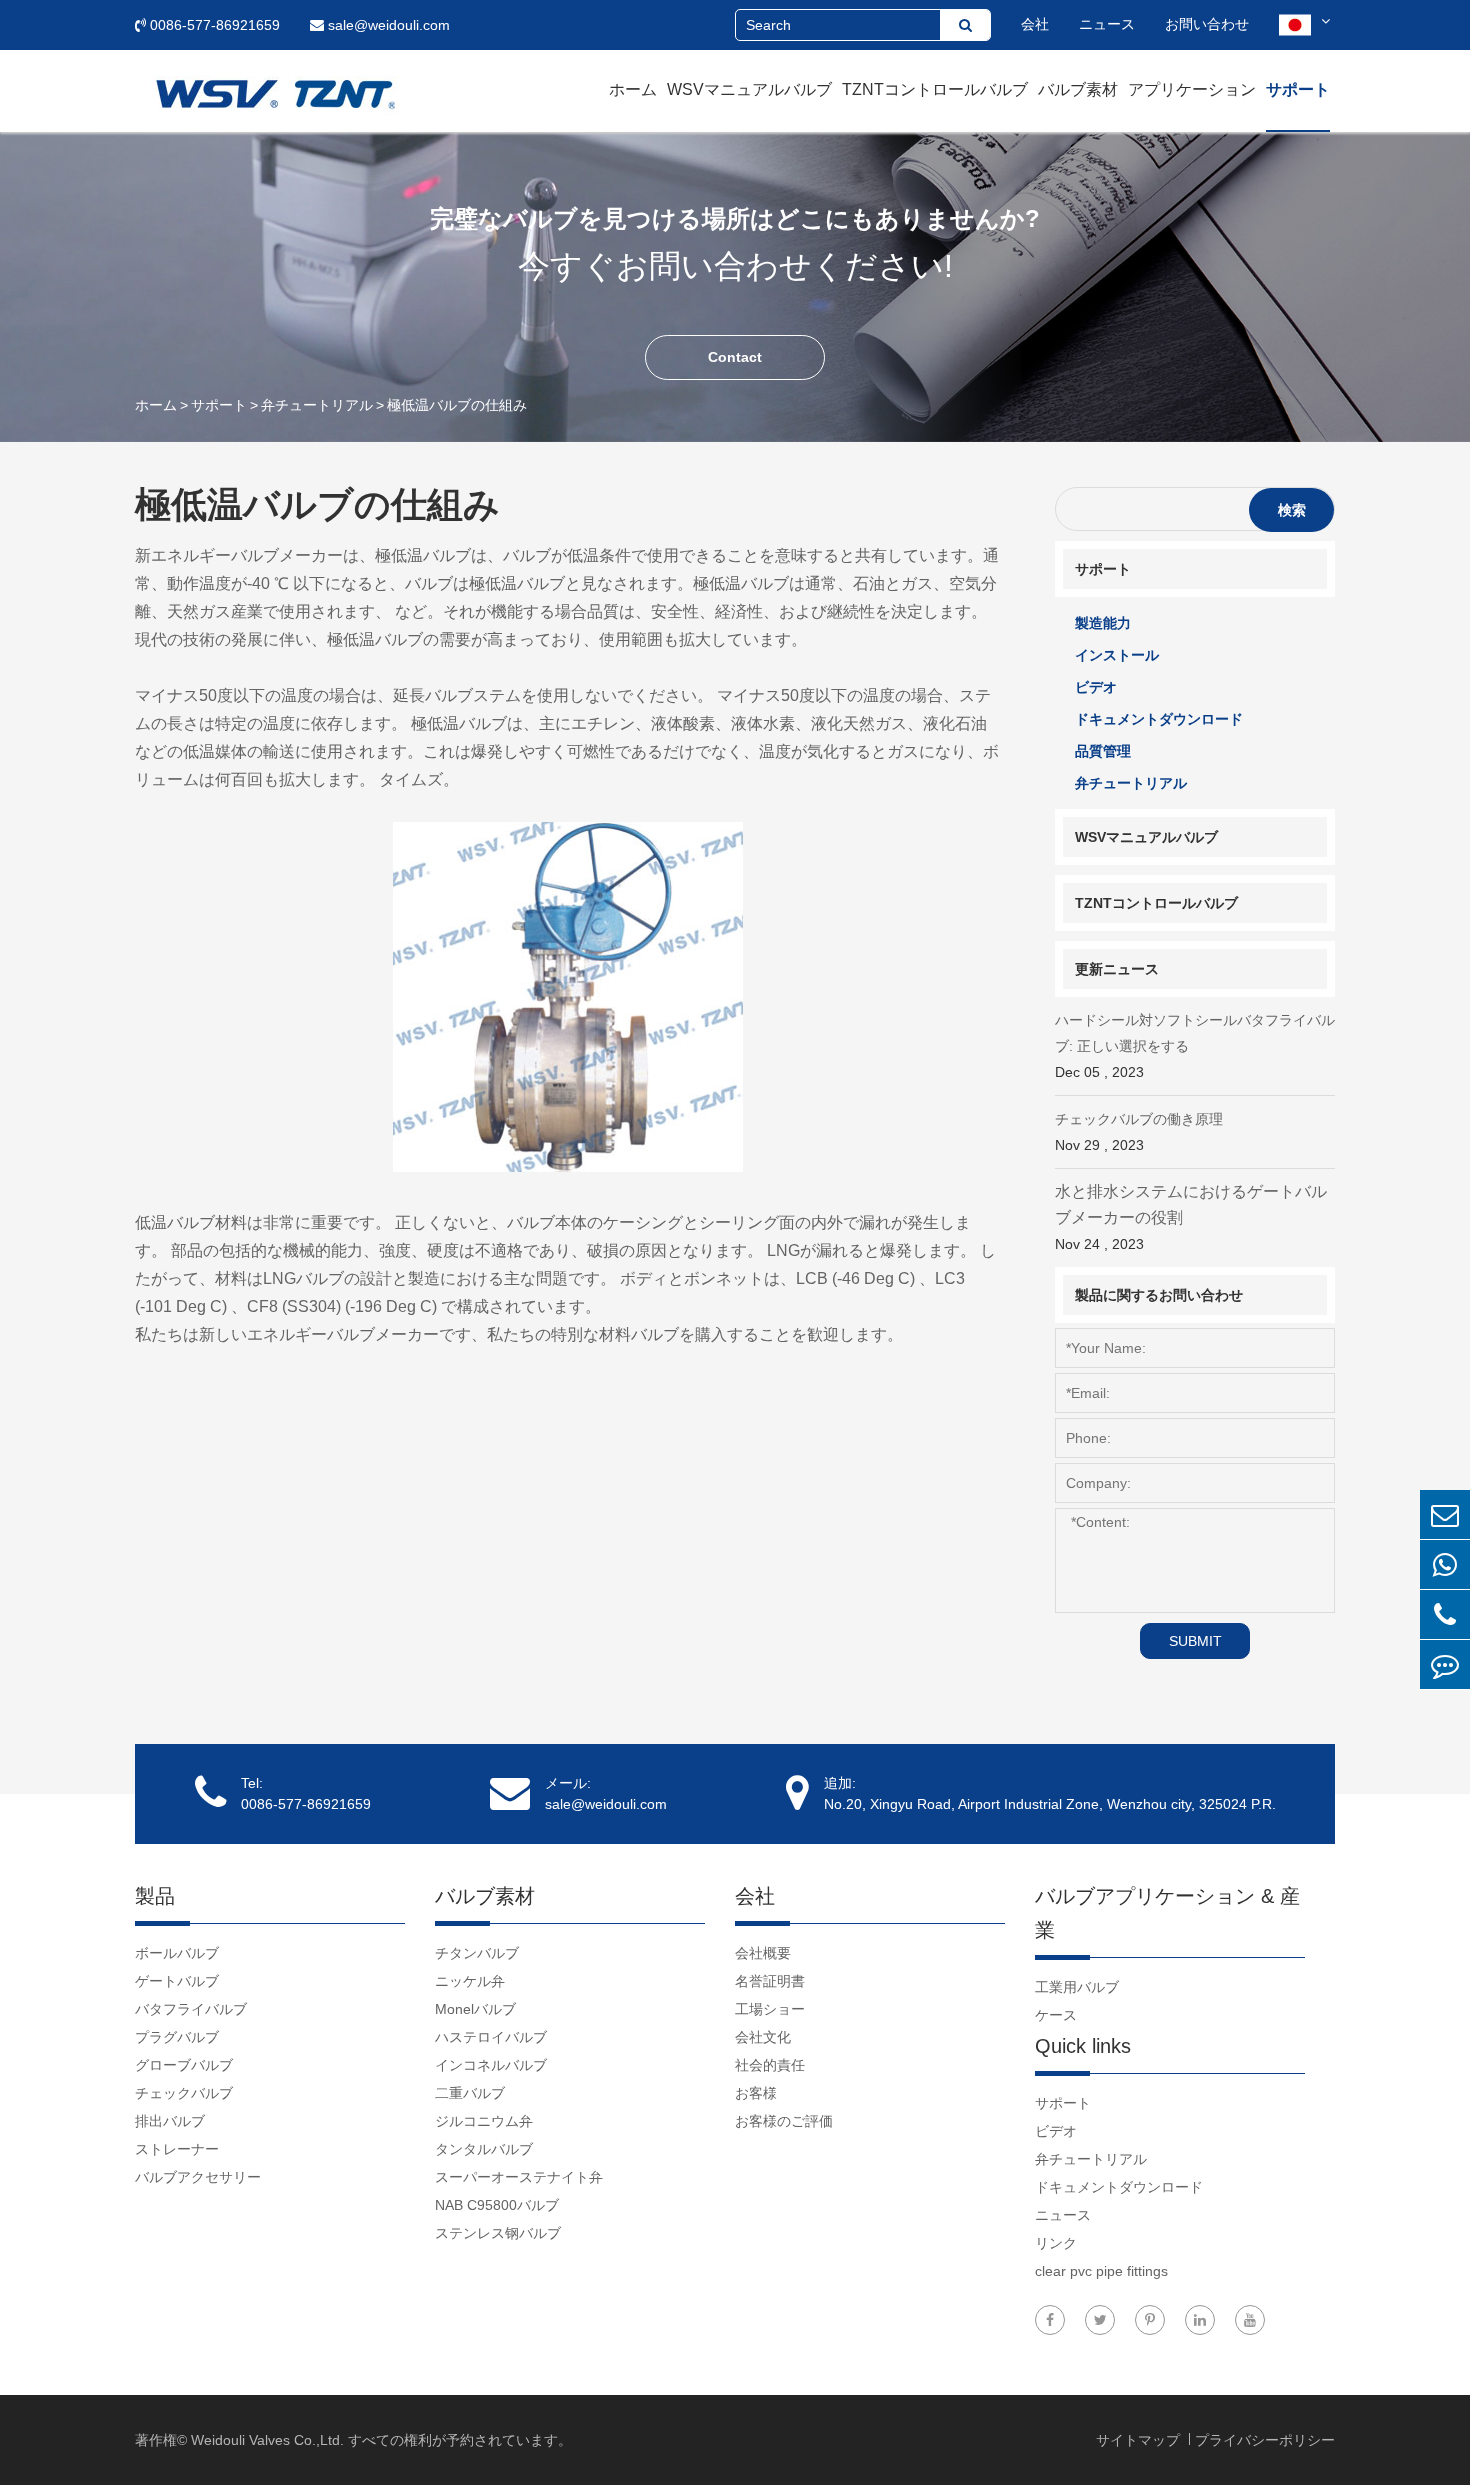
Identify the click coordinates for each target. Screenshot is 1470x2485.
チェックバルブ (184, 2093)
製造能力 (1103, 623)
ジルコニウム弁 (484, 2121)
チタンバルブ (477, 1953)
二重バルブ (470, 2093)
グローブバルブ (184, 2065)
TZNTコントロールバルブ (935, 89)
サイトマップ (1140, 2440)
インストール (1117, 655)
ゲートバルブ (177, 1981)
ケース (1056, 2015)
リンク (1056, 2243)
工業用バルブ (1077, 1987)
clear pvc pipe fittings (1101, 2271)
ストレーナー (177, 2149)
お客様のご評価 (784, 2121)
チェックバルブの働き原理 (1139, 1132)
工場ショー (770, 2009)
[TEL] (1445, 1614)
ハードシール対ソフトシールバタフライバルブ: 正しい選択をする (1195, 1046)
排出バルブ (170, 2121)
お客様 (756, 2093)
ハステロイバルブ (491, 2037)
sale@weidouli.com (387, 25)
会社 (1035, 24)
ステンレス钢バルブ (498, 2233)
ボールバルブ (177, 1953)
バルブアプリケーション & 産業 (1167, 1913)
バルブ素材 (1078, 89)
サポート (1298, 89)
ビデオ (1096, 687)
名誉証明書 (770, 1981)
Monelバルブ (475, 2009)
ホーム (633, 89)
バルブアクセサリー (198, 2177)
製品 (155, 1896)
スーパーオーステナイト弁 (519, 2177)
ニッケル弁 (470, 1981)
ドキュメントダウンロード (1159, 719)
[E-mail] (1445, 1514)
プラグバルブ (177, 2037)
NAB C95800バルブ (497, 2205)
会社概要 (763, 1953)
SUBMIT (1195, 1641)
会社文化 (763, 2037)
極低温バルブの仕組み (457, 405)
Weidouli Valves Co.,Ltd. (267, 2440)
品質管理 (1103, 751)
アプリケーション (1192, 89)
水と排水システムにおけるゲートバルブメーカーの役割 (1191, 1217)
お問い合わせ (1207, 24)
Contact (735, 357)
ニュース (1107, 24)
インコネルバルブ (491, 2065)
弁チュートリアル (317, 405)
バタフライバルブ (191, 2009)
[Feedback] (1445, 1664)
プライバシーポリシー (1265, 2440)
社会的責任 (770, 2065)
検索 (1292, 510)
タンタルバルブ (484, 2149)
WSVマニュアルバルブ (749, 89)
